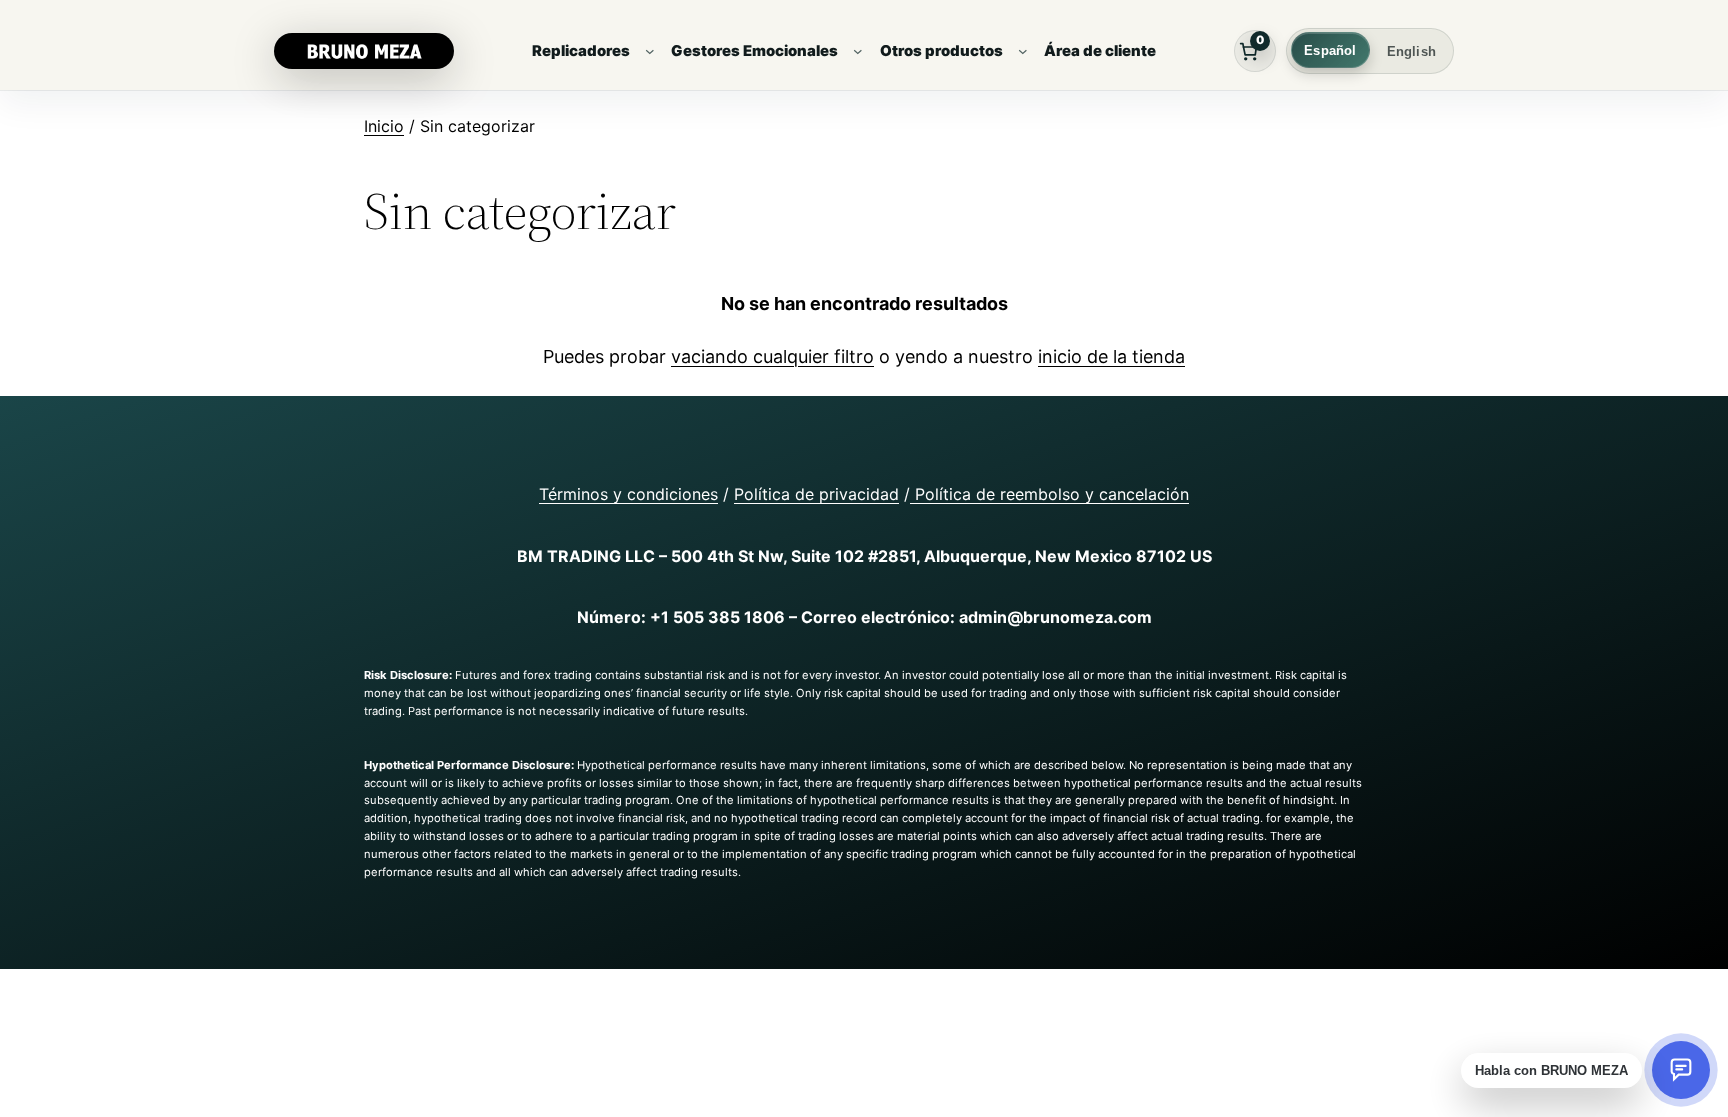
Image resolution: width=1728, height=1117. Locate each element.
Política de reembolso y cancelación (1049, 494)
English (1411, 51)
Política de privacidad (816, 494)
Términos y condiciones (628, 494)
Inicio (384, 126)
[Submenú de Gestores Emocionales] (858, 51)
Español (1330, 50)
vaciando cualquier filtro (772, 356)
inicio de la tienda (1111, 356)
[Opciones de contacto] (1681, 1070)
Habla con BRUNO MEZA (1551, 1070)
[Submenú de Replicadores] (650, 51)
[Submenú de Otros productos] (1023, 51)
